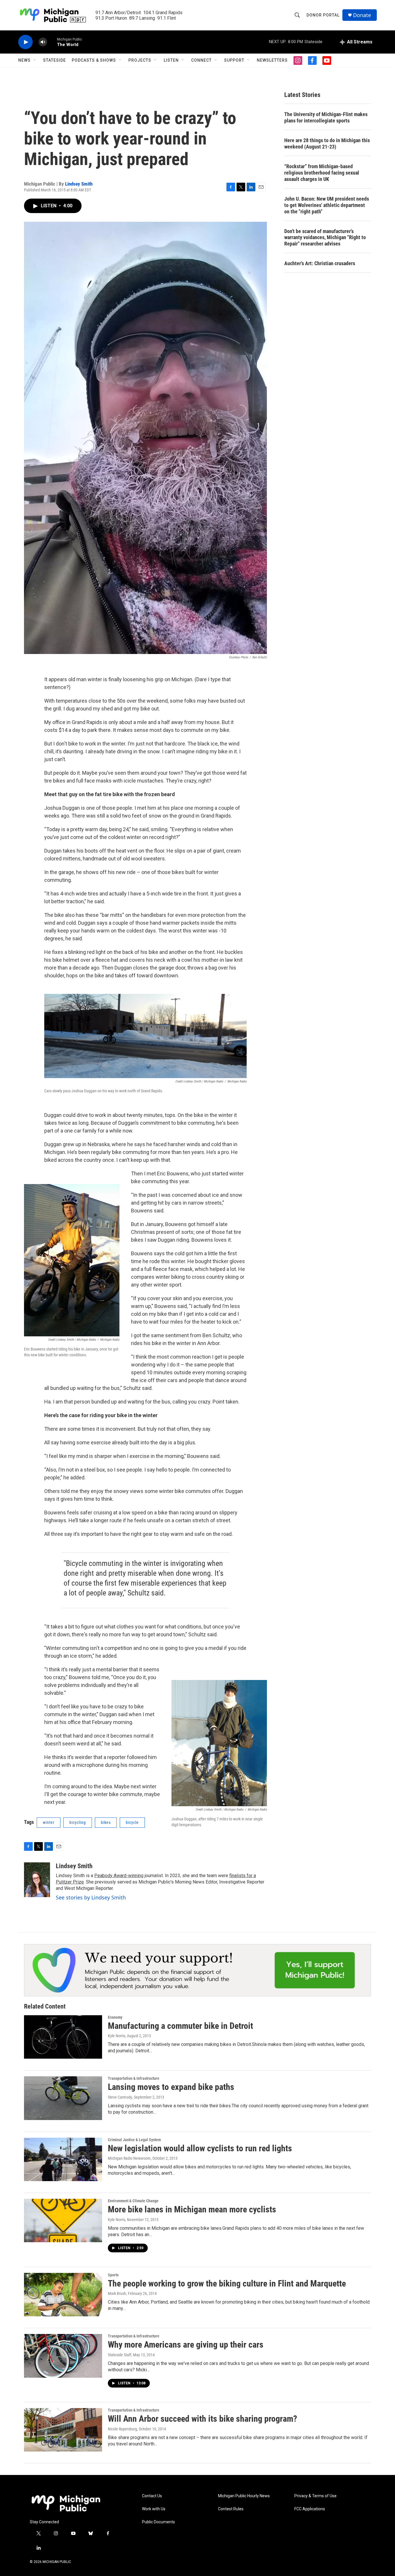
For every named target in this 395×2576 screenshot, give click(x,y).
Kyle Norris (117, 2036)
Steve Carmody (120, 2097)
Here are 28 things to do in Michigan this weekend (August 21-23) (327, 143)
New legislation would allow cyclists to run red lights (200, 2148)
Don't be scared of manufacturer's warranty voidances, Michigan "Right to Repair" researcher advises (325, 238)
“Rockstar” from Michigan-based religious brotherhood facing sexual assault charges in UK (322, 173)
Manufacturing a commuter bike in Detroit (180, 2026)
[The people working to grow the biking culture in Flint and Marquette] (63, 2295)
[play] (25, 42)
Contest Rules (231, 2509)
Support (234, 60)
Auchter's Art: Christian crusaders (320, 263)
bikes (106, 1822)
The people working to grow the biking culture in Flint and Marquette (227, 2283)
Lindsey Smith (79, 184)
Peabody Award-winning (119, 1876)
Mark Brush (117, 2293)
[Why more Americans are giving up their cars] (63, 2356)
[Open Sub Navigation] (35, 60)
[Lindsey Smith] (37, 1880)
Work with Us (154, 2509)
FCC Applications (310, 2509)
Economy (115, 2017)
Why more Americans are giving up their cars (186, 2345)
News (24, 60)
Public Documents (158, 2522)
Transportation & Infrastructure (134, 2078)
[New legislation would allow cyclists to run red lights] (63, 2159)
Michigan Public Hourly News (244, 2496)
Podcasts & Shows (94, 60)
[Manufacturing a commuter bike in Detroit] (63, 2037)
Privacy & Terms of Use (315, 2496)
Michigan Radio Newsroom (129, 2158)
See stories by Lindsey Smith (91, 1897)
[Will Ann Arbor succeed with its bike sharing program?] (63, 2430)
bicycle (132, 1822)
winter (49, 1822)
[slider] (52, 42)
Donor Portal (323, 15)
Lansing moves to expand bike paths (171, 2087)
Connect (201, 60)
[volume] (43, 42)
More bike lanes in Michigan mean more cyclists (192, 2209)
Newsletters (272, 60)
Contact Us (152, 2496)
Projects (140, 60)
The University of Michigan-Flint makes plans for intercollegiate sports (326, 117)
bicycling (78, 1822)
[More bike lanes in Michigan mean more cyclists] (63, 2220)
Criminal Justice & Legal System (134, 2140)
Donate (362, 15)
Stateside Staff (120, 2355)
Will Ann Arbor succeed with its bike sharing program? (202, 2419)
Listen (171, 60)
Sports (113, 2275)
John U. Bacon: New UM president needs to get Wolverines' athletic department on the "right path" (327, 205)
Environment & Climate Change (133, 2201)
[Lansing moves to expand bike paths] (63, 2098)
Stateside (55, 60)
